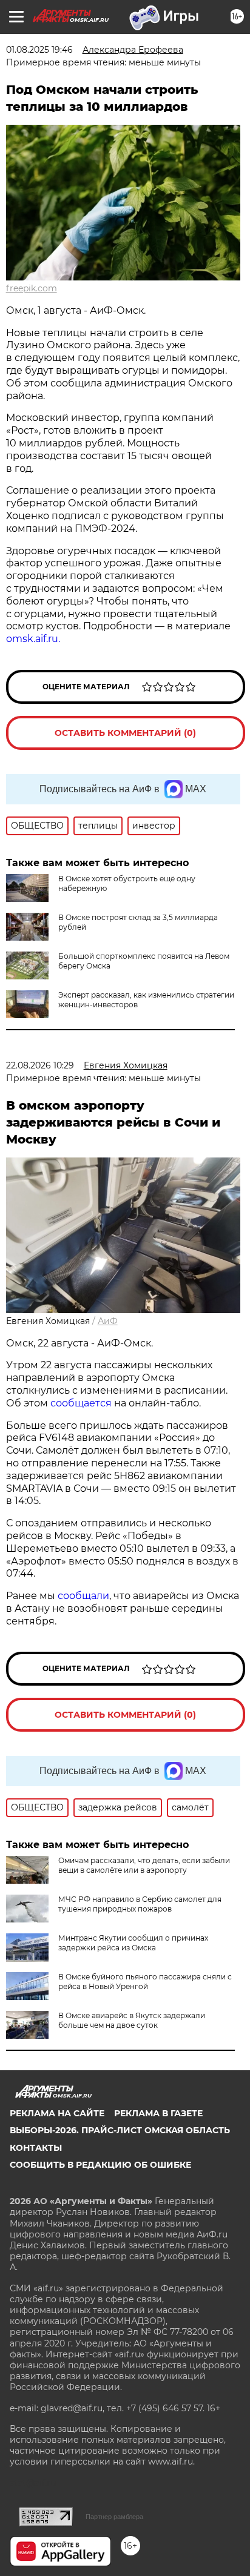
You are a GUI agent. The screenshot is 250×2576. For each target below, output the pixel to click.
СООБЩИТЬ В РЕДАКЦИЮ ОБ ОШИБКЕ (100, 2165)
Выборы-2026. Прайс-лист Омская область (120, 2130)
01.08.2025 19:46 (39, 50)
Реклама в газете (158, 2113)
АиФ (108, 1321)
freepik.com (32, 288)
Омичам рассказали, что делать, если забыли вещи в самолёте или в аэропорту (144, 1865)
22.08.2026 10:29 (40, 1065)
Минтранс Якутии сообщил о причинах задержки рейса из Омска (133, 1943)
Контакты (36, 2148)
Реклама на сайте (57, 2113)
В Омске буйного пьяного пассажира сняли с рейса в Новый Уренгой (145, 1982)
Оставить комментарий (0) (125, 733)
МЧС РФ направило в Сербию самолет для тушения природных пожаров (140, 1904)
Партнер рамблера (114, 2517)
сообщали (83, 1596)
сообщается (82, 1403)
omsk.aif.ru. (34, 639)
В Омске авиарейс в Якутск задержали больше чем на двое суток (132, 2020)
